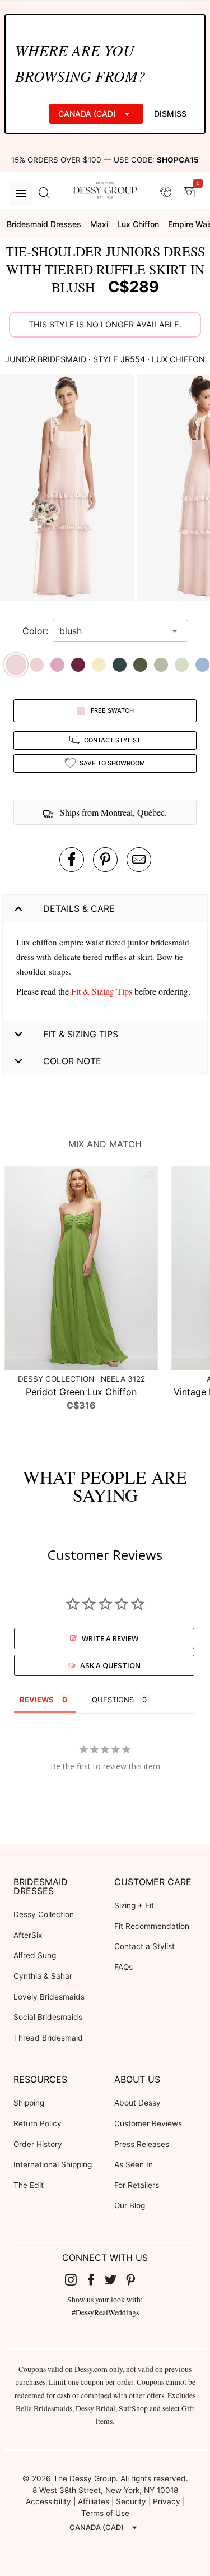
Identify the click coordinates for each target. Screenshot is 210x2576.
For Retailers (137, 2185)
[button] (68, 489)
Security (131, 2501)
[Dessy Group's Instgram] (75, 2279)
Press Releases (142, 2144)
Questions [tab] (113, 1700)
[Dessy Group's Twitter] (115, 2279)
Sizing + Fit (134, 1905)
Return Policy (38, 2123)
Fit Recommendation (152, 1926)
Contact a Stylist (144, 1946)
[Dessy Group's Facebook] (95, 2279)
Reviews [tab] (37, 1700)
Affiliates (94, 2501)
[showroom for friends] (166, 193)
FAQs (123, 1967)
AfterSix (28, 1935)
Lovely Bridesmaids (49, 1997)
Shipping (29, 2103)
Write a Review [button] (110, 1638)
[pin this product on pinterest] (105, 860)
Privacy (167, 2501)
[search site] (44, 193)
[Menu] (21, 193)
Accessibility (48, 2501)
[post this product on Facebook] (72, 860)
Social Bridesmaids (48, 2017)
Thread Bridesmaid (48, 2038)
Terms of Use (105, 2513)
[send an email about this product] (139, 860)
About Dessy (137, 2103)
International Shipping (53, 2164)
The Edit (29, 2185)
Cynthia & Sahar (43, 1976)
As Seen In (134, 2164)
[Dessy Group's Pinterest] (135, 2279)
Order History (38, 2144)
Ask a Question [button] (110, 1665)
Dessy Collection (44, 1914)
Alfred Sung (35, 1955)
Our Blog (130, 2205)
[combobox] (112, 631)
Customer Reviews (148, 2123)
